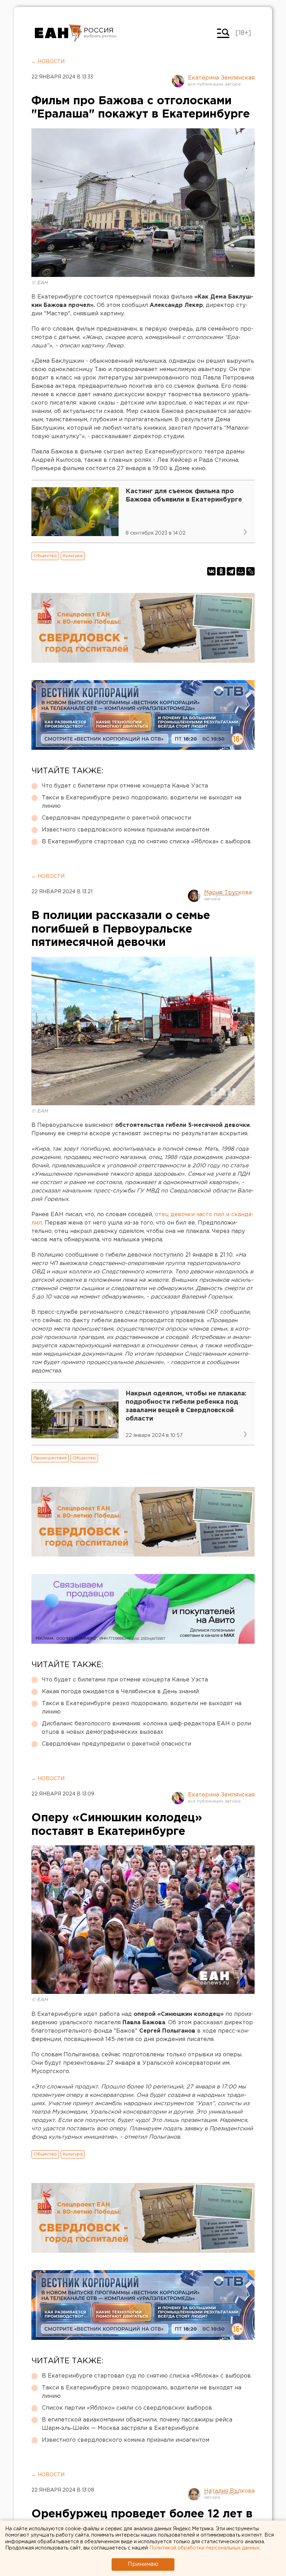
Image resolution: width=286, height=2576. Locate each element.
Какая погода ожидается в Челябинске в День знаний (120, 1692)
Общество (45, 556)
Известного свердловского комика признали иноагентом (126, 830)
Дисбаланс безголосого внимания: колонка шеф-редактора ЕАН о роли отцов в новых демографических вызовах (146, 1728)
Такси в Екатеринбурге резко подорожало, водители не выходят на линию (142, 802)
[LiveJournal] (250, 571)
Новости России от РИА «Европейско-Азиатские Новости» (58, 33)
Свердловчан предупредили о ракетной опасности (116, 818)
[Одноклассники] (221, 571)
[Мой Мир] (241, 571)
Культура (73, 556)
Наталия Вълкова (229, 2491)
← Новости (48, 62)
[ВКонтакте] (211, 571)
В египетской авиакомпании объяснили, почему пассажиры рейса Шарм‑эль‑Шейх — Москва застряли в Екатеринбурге (137, 2424)
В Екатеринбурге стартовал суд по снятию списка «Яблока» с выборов (146, 842)
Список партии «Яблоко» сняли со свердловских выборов (127, 2408)
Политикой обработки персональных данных (204, 2548)
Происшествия (50, 1458)
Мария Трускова (228, 893)
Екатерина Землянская (221, 78)
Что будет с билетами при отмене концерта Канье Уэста (125, 786)
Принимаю (143, 2564)
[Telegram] (231, 571)
